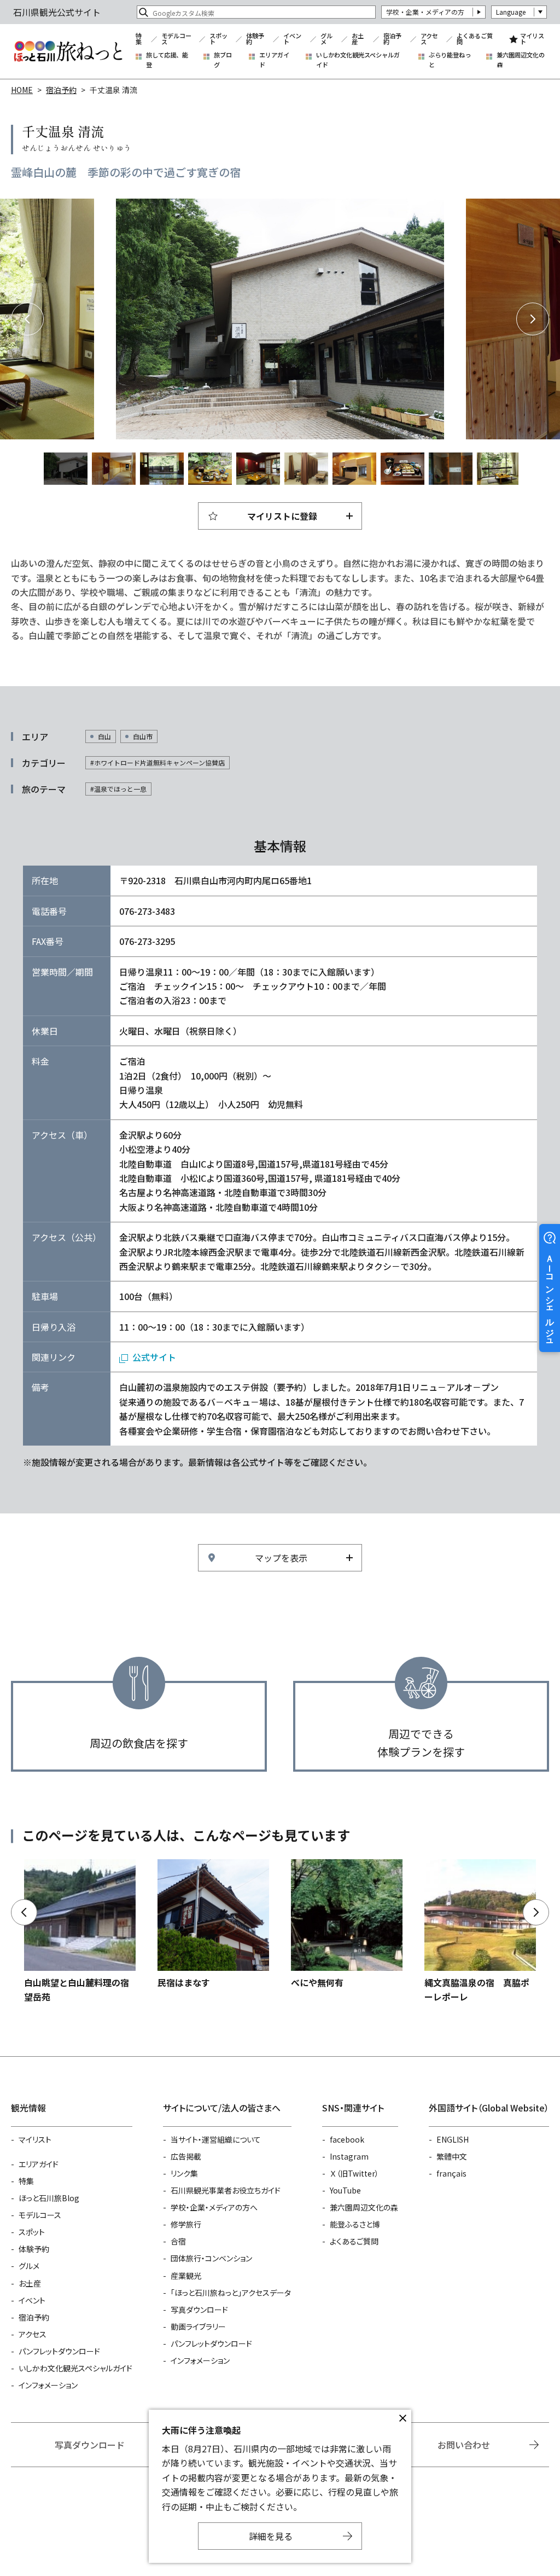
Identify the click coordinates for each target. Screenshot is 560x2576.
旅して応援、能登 (167, 60)
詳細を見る (271, 2536)
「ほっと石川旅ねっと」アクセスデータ (231, 2293)
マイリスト (532, 39)
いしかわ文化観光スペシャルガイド (358, 60)
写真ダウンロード (199, 2310)
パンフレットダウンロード (59, 2351)
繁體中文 (452, 2156)
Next (533, 319)
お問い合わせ (464, 2445)
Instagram (349, 2156)
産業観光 (186, 2276)
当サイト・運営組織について (216, 2139)
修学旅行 (186, 2224)
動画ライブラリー (198, 2326)
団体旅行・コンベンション (211, 2258)
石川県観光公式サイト (68, 51)
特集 (139, 39)
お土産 (358, 39)
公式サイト (154, 1357)
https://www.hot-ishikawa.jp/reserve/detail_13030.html (213, 1924)
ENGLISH (453, 2139)
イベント (292, 39)
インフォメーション (48, 2385)
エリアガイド (274, 60)
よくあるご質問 (475, 39)
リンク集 (184, 2173)
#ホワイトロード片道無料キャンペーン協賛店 (157, 762)
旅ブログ (223, 60)
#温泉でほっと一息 (118, 789)
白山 (104, 736)
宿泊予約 (392, 39)
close (402, 2418)
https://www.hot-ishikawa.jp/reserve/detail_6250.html (80, 1932)
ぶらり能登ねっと (450, 60)
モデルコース (176, 39)
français (451, 2173)
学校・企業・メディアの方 (425, 12)
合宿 (178, 2241)
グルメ (326, 39)
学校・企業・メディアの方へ (214, 2207)
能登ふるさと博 (355, 2224)
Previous (27, 319)
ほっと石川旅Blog (49, 2198)
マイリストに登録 (282, 516)
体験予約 (255, 39)
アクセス (429, 39)
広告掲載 (186, 2156)
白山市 (143, 736)
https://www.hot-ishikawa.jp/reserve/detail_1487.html (480, 1932)
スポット (218, 39)
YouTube (345, 2190)
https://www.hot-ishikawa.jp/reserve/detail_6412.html (347, 1924)
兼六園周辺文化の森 (521, 60)
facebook (347, 2139)
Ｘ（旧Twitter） (354, 2173)
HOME (22, 90)
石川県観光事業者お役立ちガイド (226, 2190)
